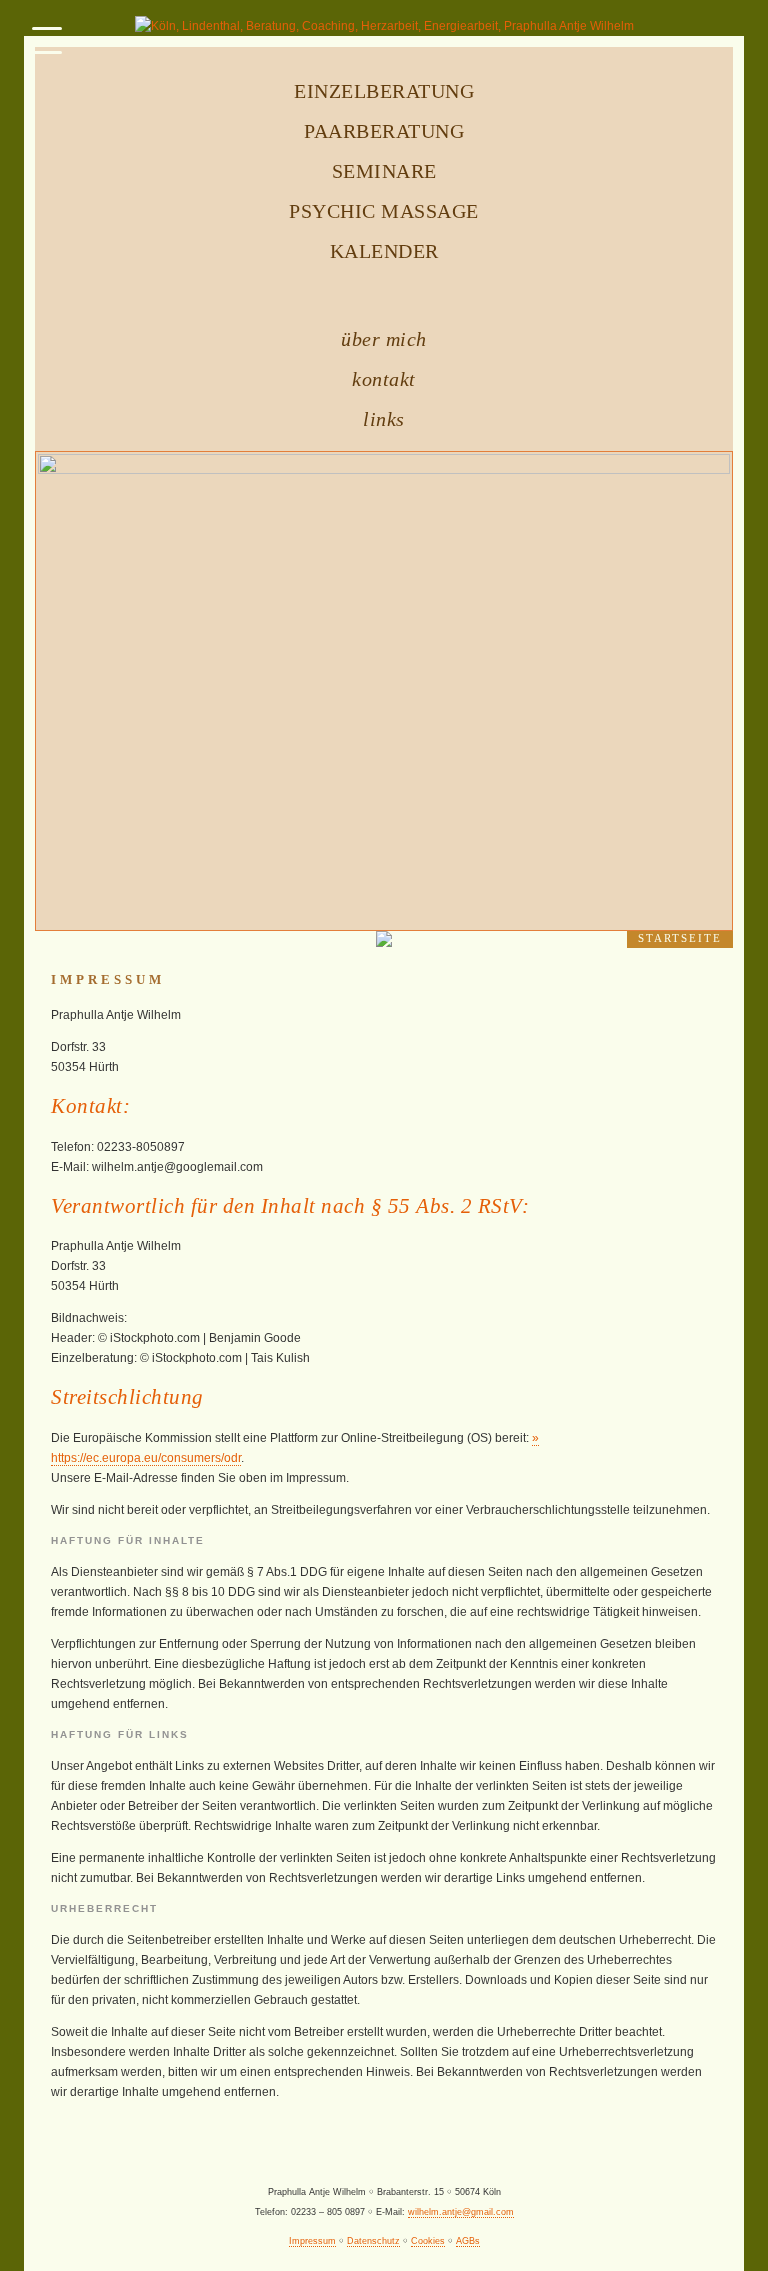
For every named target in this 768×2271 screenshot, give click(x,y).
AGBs (468, 2241)
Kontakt (384, 379)
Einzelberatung (384, 91)
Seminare (384, 171)
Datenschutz (373, 2241)
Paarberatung (384, 131)
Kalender (384, 251)
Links (384, 419)
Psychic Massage (384, 211)
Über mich (384, 339)
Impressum (312, 2241)
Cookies (428, 2241)
